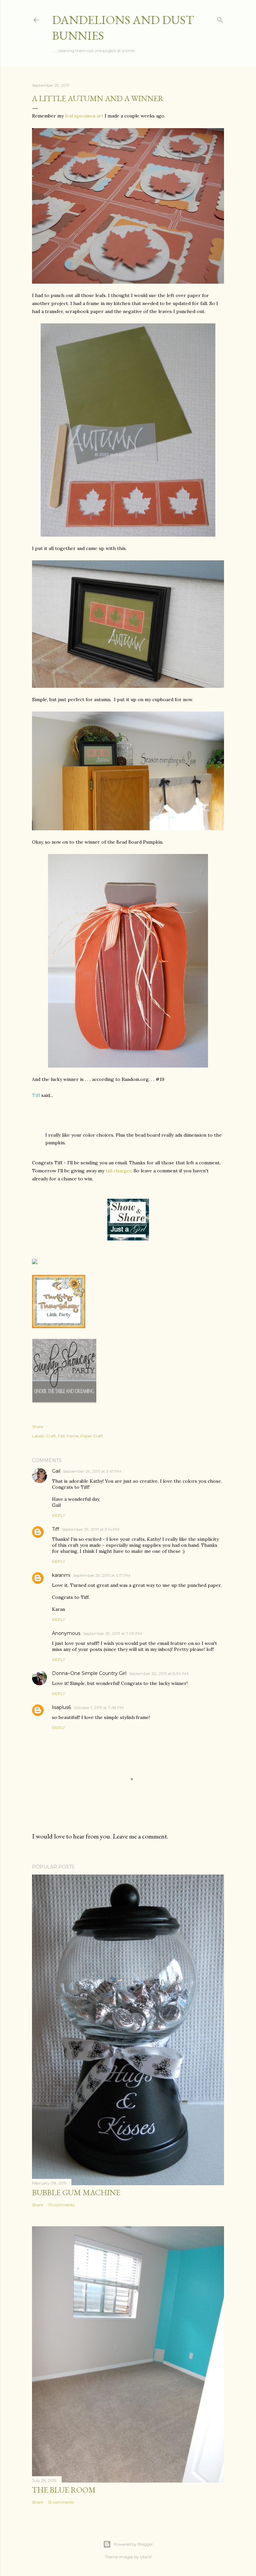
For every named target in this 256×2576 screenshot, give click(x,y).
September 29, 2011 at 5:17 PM (101, 1575)
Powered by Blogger (133, 2544)
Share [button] (37, 1426)
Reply (58, 1515)
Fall (61, 1436)
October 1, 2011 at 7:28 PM (99, 1707)
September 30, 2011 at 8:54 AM (159, 1673)
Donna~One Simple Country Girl (89, 1673)
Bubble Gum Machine (76, 2192)
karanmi (61, 1575)
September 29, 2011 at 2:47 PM (92, 1471)
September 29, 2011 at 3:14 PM (90, 1529)
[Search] (220, 19)
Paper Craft (92, 1436)
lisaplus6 (61, 1707)
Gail (56, 1471)
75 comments (61, 2205)
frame (72, 1436)
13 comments (61, 2502)
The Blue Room (64, 2490)
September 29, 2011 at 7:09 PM (112, 1633)
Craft (51, 1436)
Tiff (55, 1529)
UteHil (146, 2557)
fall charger (118, 1171)
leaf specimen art (83, 116)
